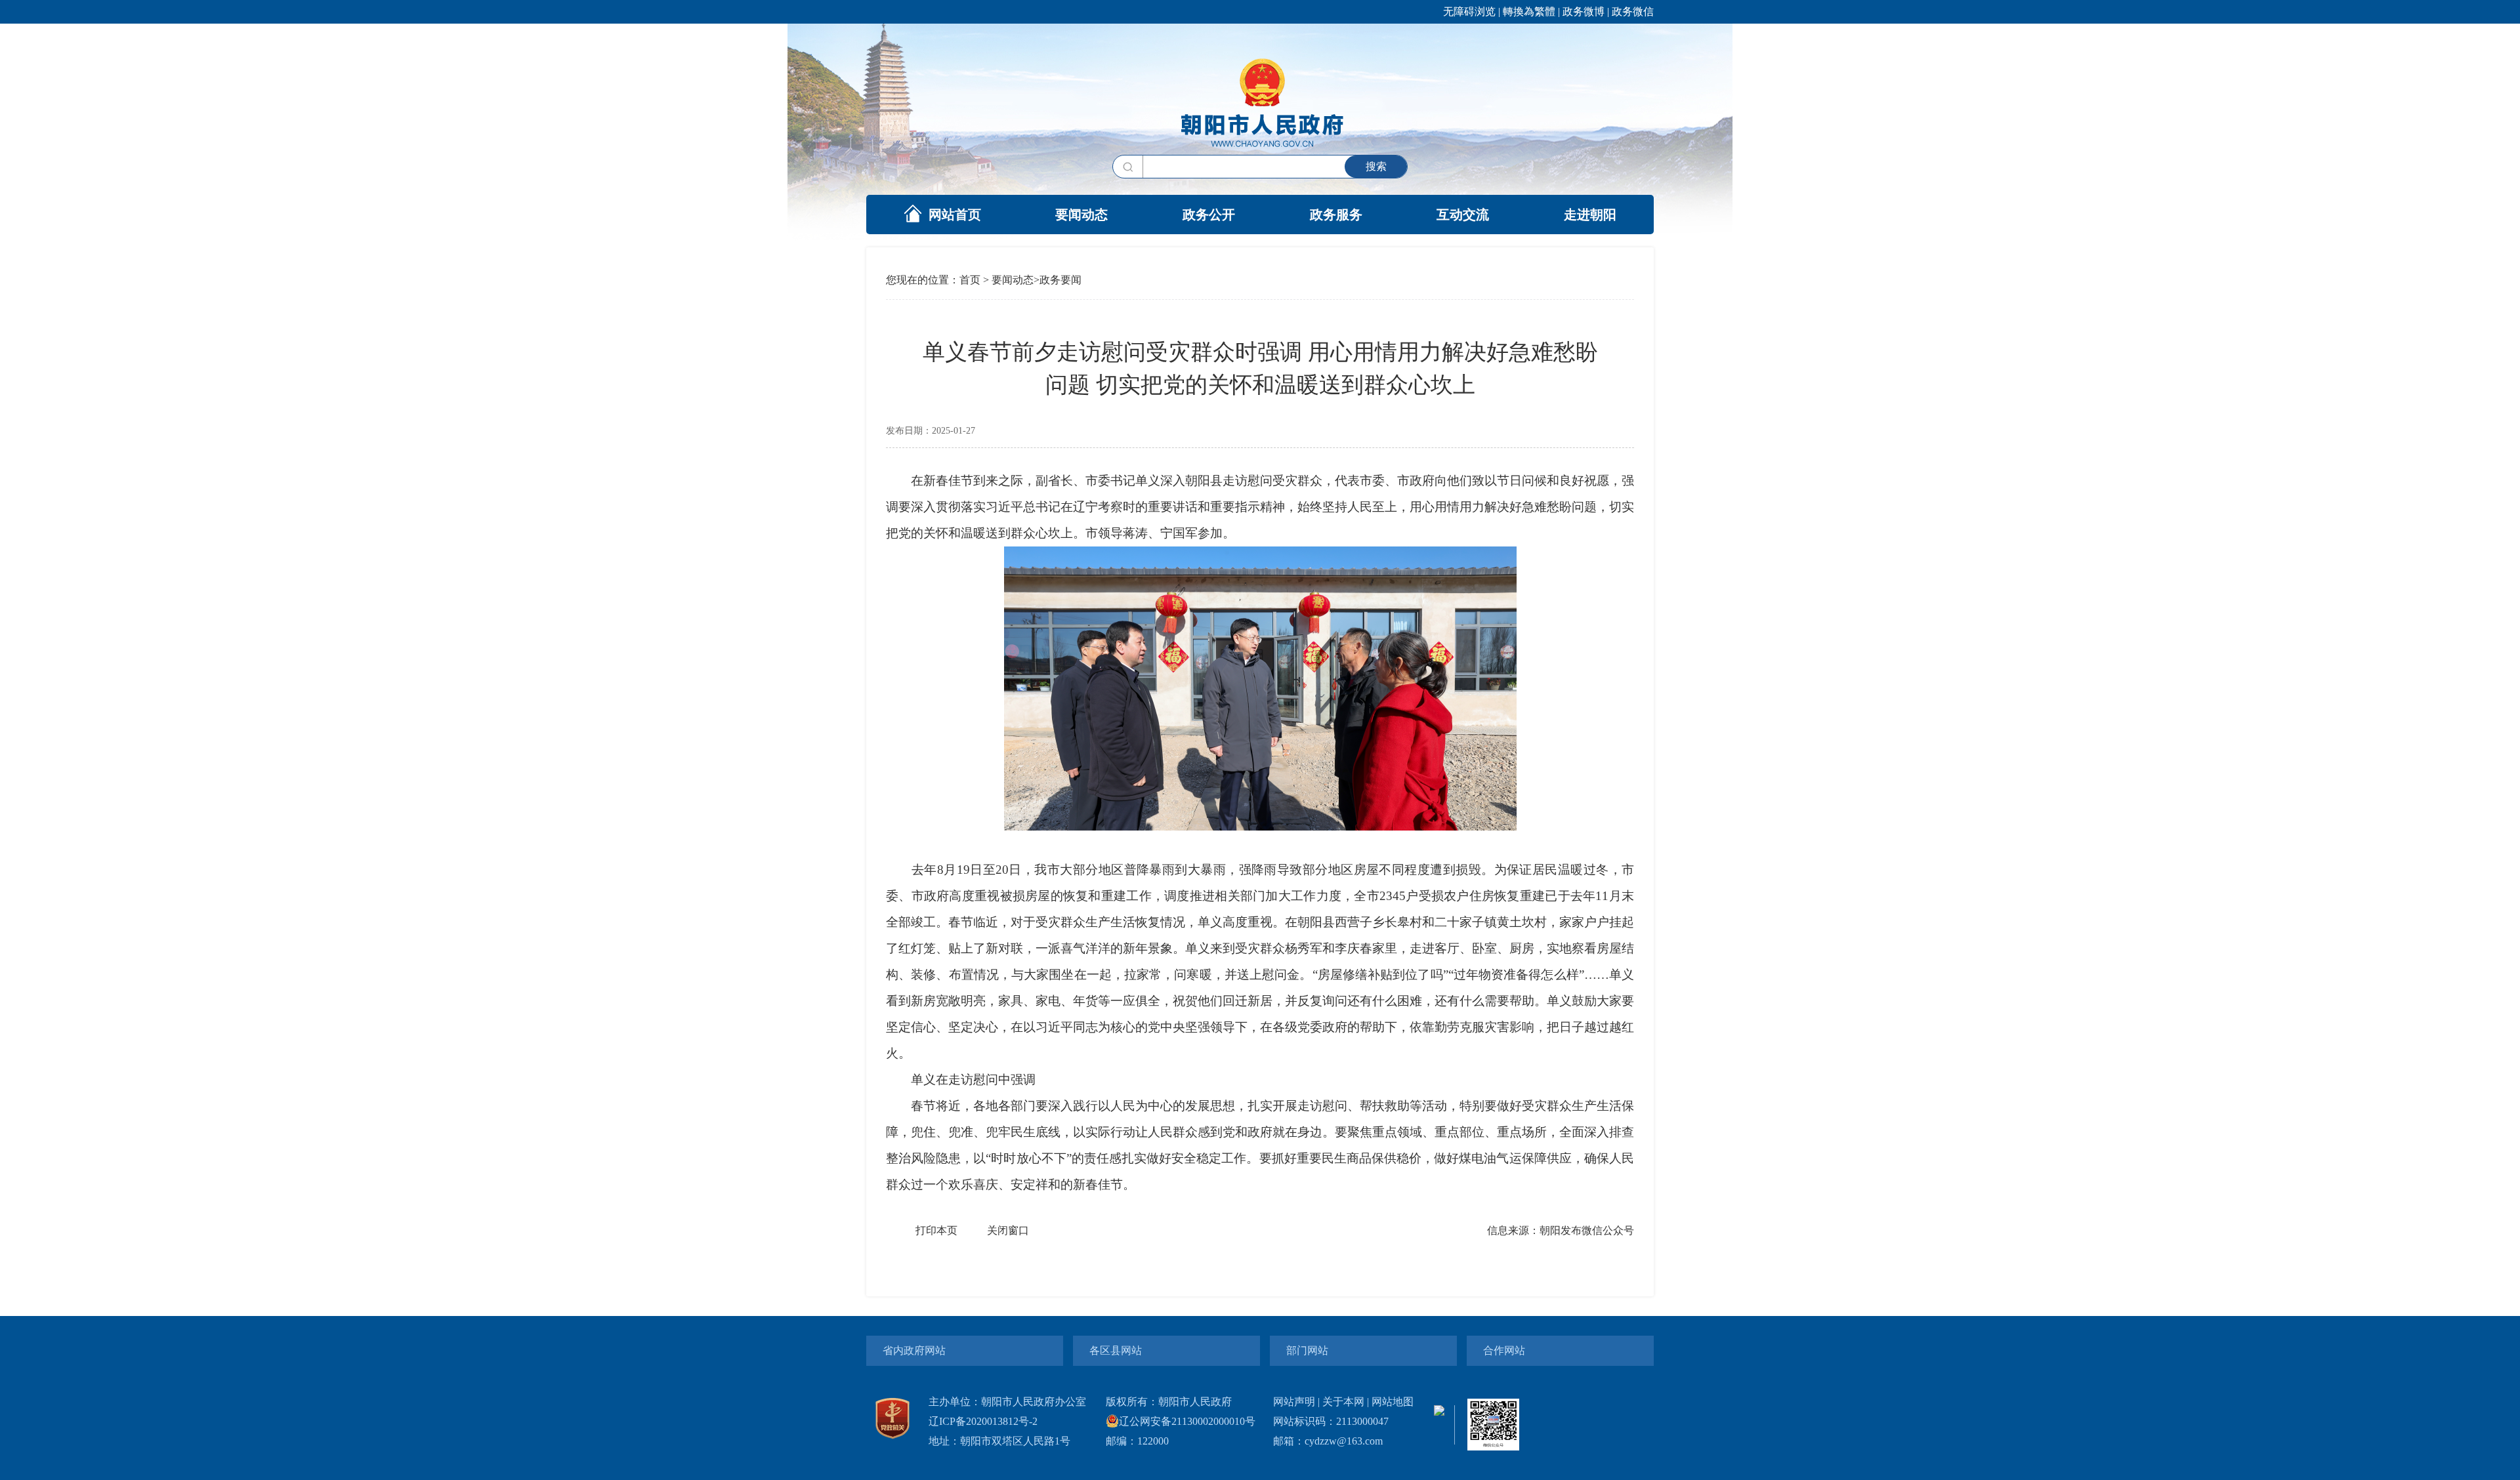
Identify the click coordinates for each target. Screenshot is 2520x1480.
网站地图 (1393, 1402)
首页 (970, 280)
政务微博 (1584, 11)
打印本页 (936, 1230)
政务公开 (1209, 215)
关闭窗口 (1008, 1230)
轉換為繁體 (1529, 11)
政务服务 (1336, 215)
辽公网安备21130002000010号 (1187, 1421)
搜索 (1376, 166)
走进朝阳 (1590, 215)
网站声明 (1294, 1402)
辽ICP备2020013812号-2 (983, 1421)
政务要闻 (1060, 280)
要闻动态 (1081, 215)
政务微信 (1633, 11)
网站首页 (955, 215)
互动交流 (1463, 215)
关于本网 (1343, 1402)
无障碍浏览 (1469, 11)
